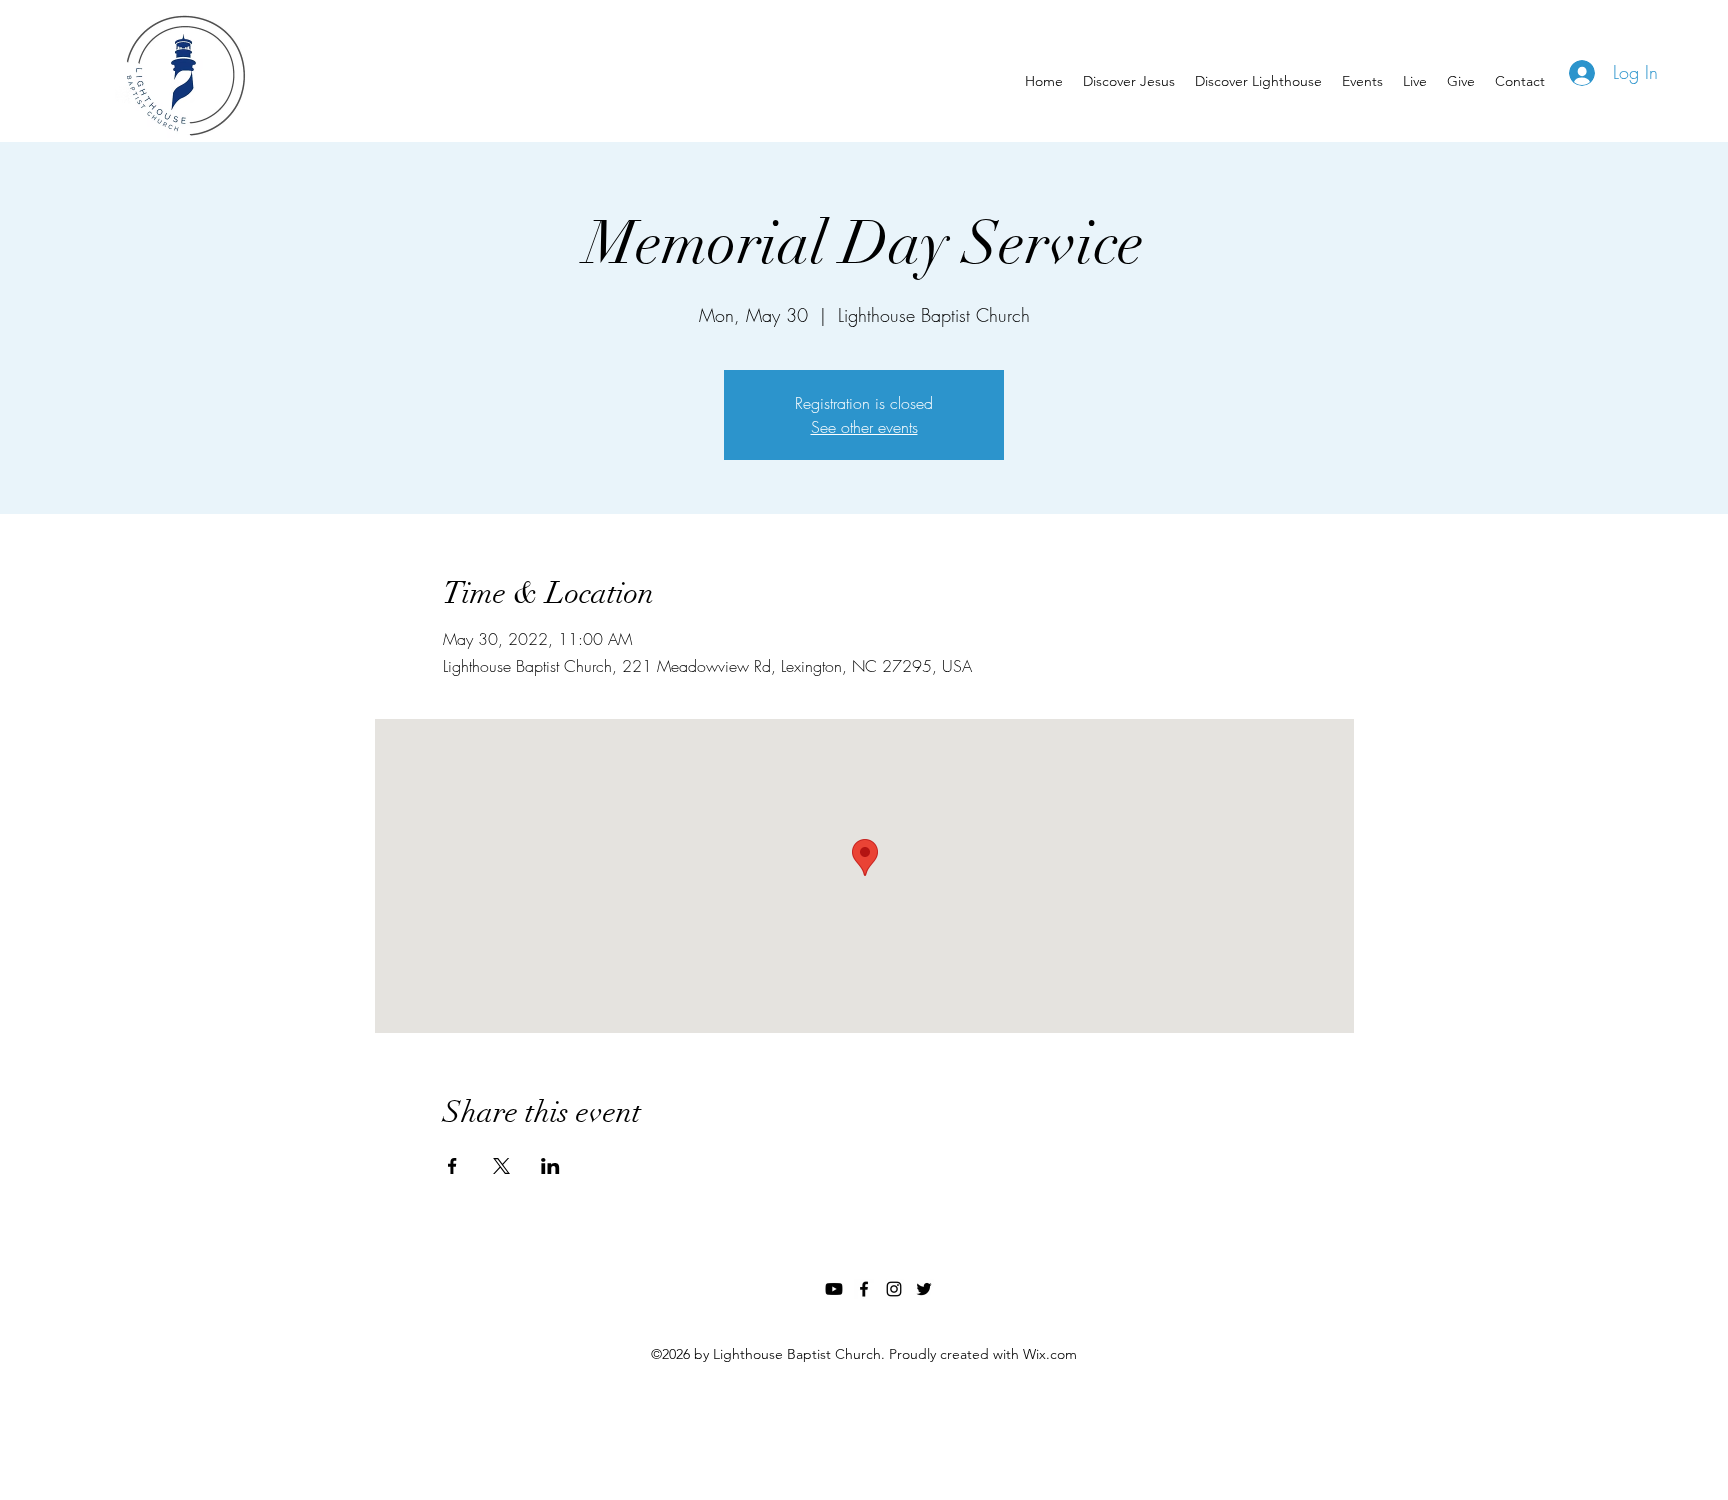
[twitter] (924, 1289)
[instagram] (894, 1289)
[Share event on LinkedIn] (550, 1166)
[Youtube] (834, 1289)
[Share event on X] (501, 1166)
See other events (864, 427)
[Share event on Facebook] (452, 1166)
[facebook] (864, 1289)
